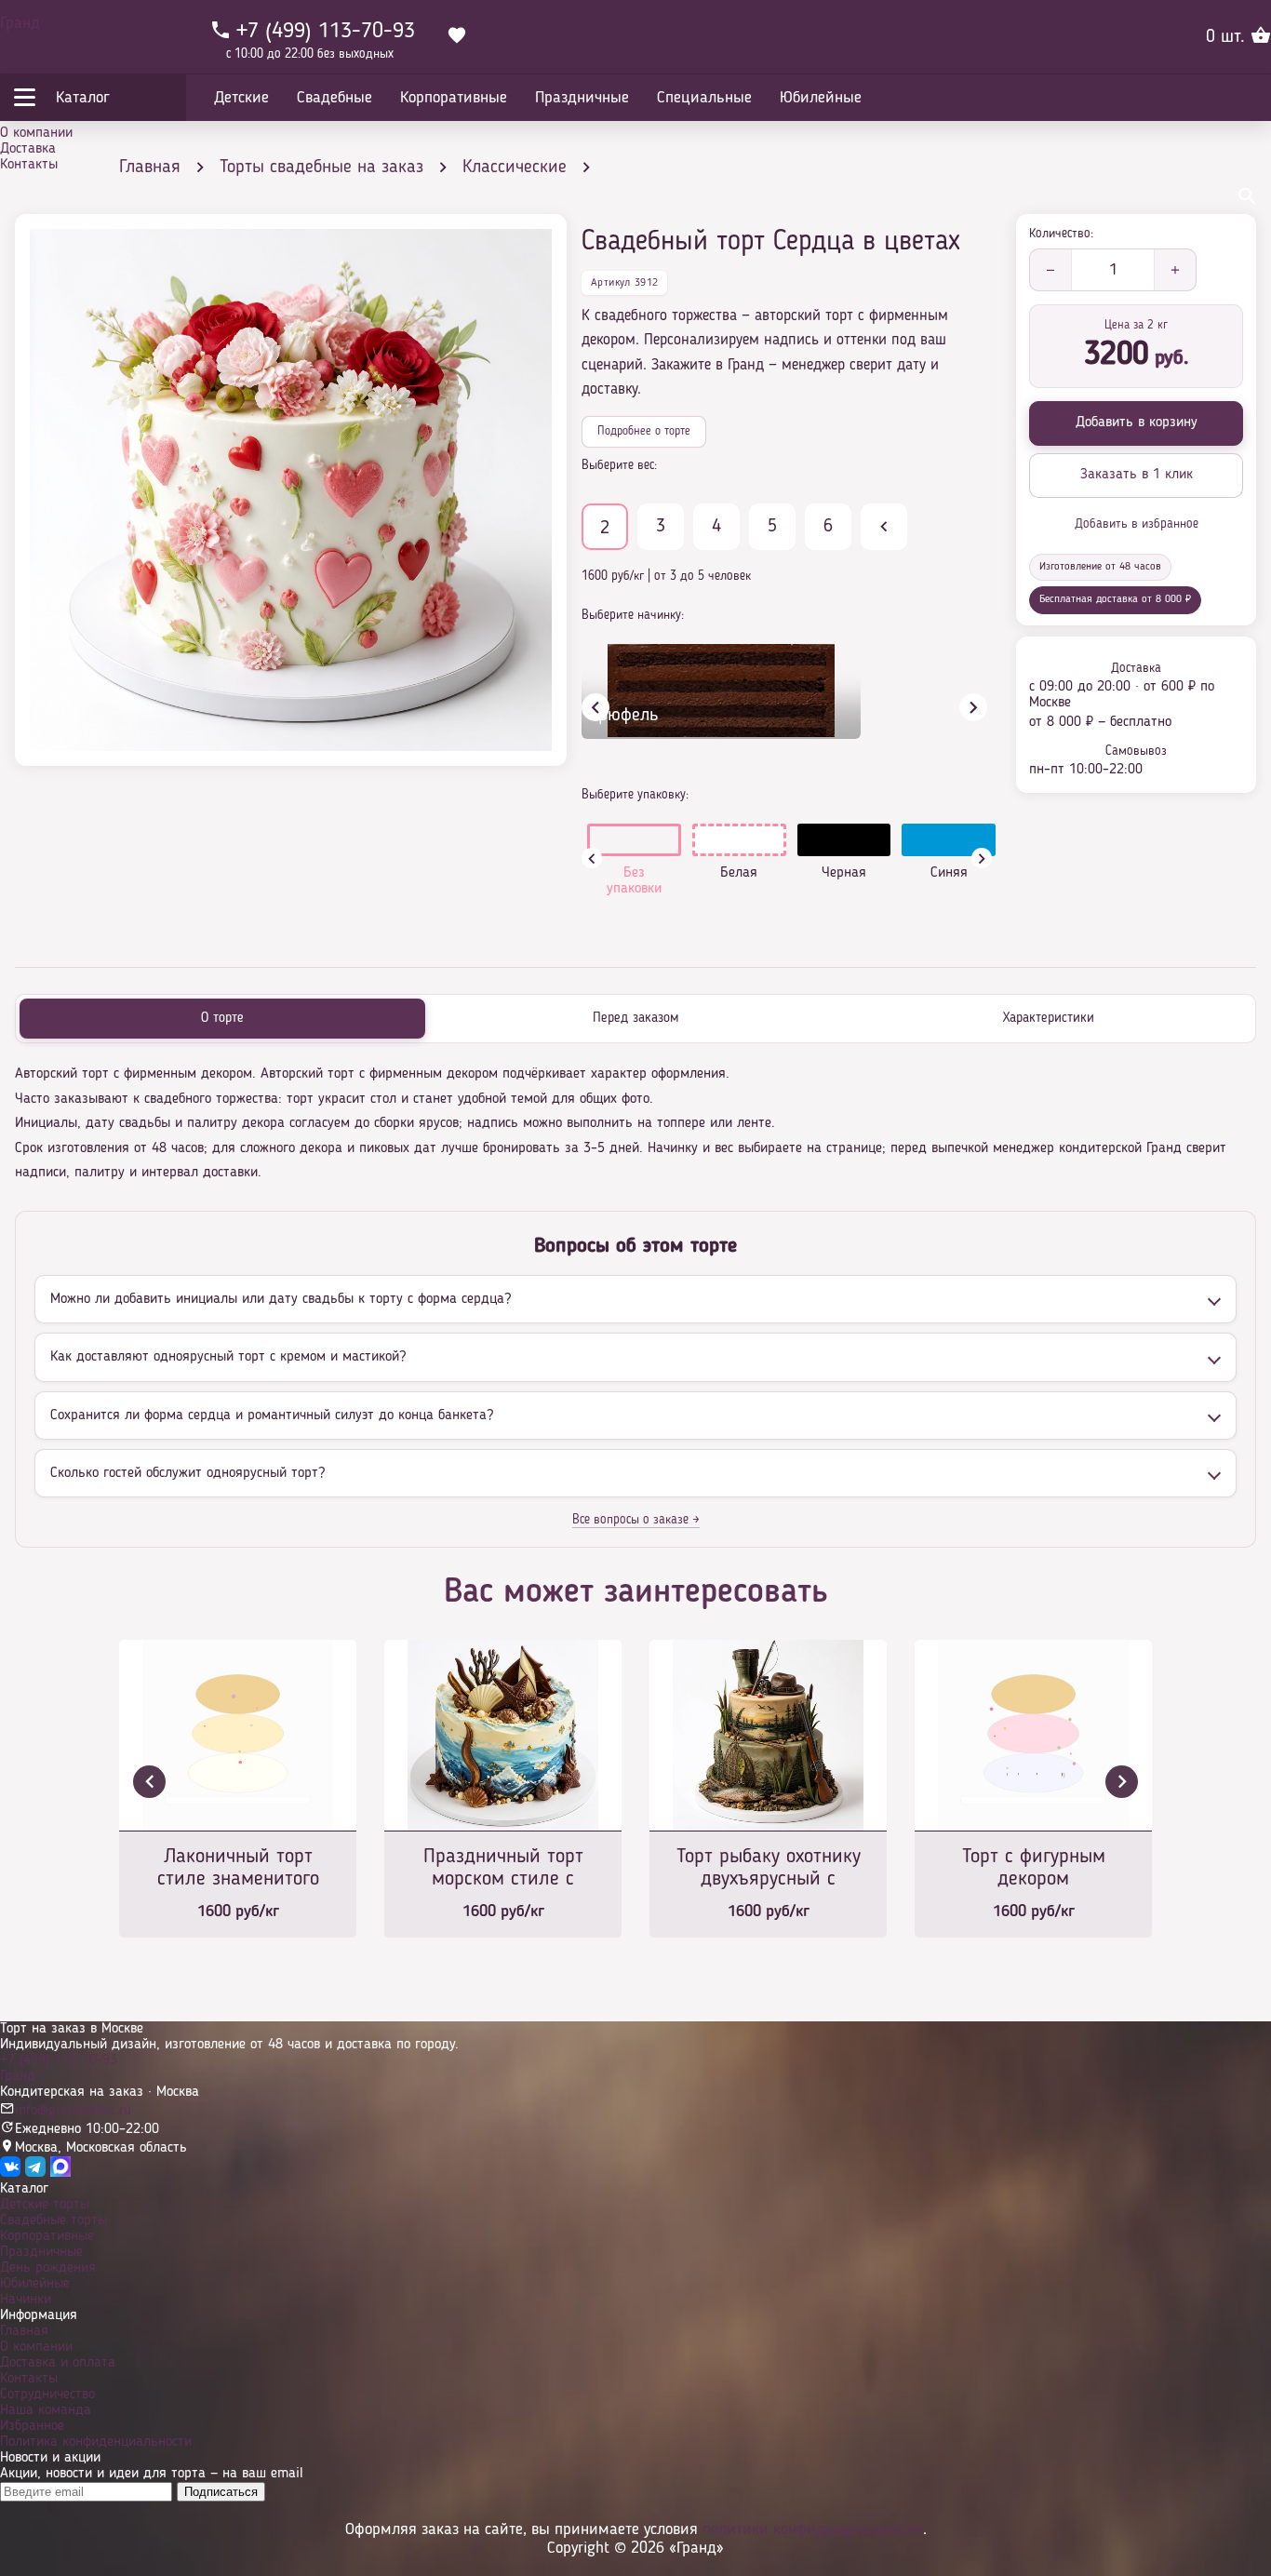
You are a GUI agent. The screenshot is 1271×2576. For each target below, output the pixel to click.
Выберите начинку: (633, 615)
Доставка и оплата (58, 2363)
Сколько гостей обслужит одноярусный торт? (187, 1473)
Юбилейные (35, 2284)
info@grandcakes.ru (73, 2111)
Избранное (32, 2426)
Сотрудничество (47, 2395)
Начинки (26, 2300)
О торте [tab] (222, 1019)
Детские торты (45, 2205)
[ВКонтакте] (10, 2173)
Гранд (20, 23)
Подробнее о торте (644, 431)
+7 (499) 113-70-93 (59, 2060)
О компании (36, 133)
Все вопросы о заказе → (636, 1520)
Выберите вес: (619, 465)
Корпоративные (47, 2236)
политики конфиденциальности (813, 2529)
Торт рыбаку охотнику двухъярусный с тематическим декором (768, 1869)
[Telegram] (35, 2173)
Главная (24, 2331)
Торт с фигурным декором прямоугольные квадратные (1034, 1869)
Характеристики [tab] (1049, 1019)
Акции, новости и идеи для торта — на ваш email (152, 2474)
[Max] (60, 2173)
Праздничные (41, 2252)
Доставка (28, 149)
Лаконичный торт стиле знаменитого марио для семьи (238, 1869)
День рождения (48, 2268)
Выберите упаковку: (635, 795)
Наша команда (46, 2410)
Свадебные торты (54, 2220)
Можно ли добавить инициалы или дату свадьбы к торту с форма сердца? (281, 1299)
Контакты (29, 165)
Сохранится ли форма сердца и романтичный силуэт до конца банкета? (272, 1415)
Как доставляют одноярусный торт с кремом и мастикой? (228, 1357)
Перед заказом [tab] (636, 1019)
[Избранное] (457, 37)
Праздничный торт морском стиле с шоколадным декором (503, 1869)
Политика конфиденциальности (96, 2442)
